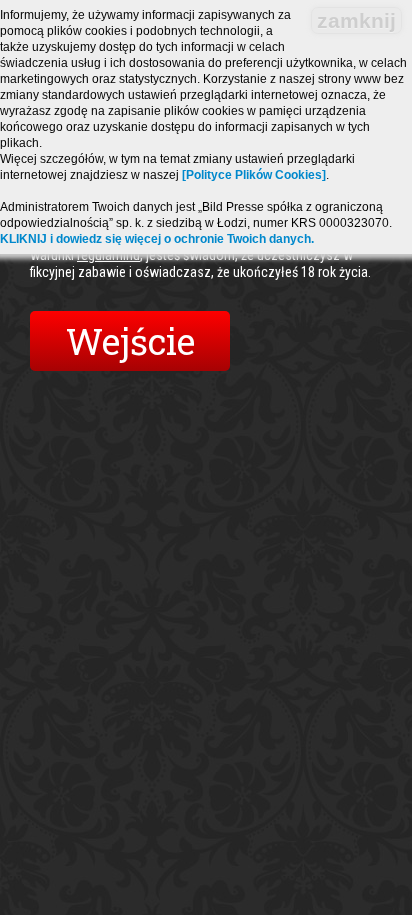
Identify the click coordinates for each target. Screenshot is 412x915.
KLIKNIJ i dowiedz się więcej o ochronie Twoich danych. (157, 239)
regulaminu (108, 255)
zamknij (356, 20)
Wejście (130, 341)
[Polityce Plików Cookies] (254, 175)
